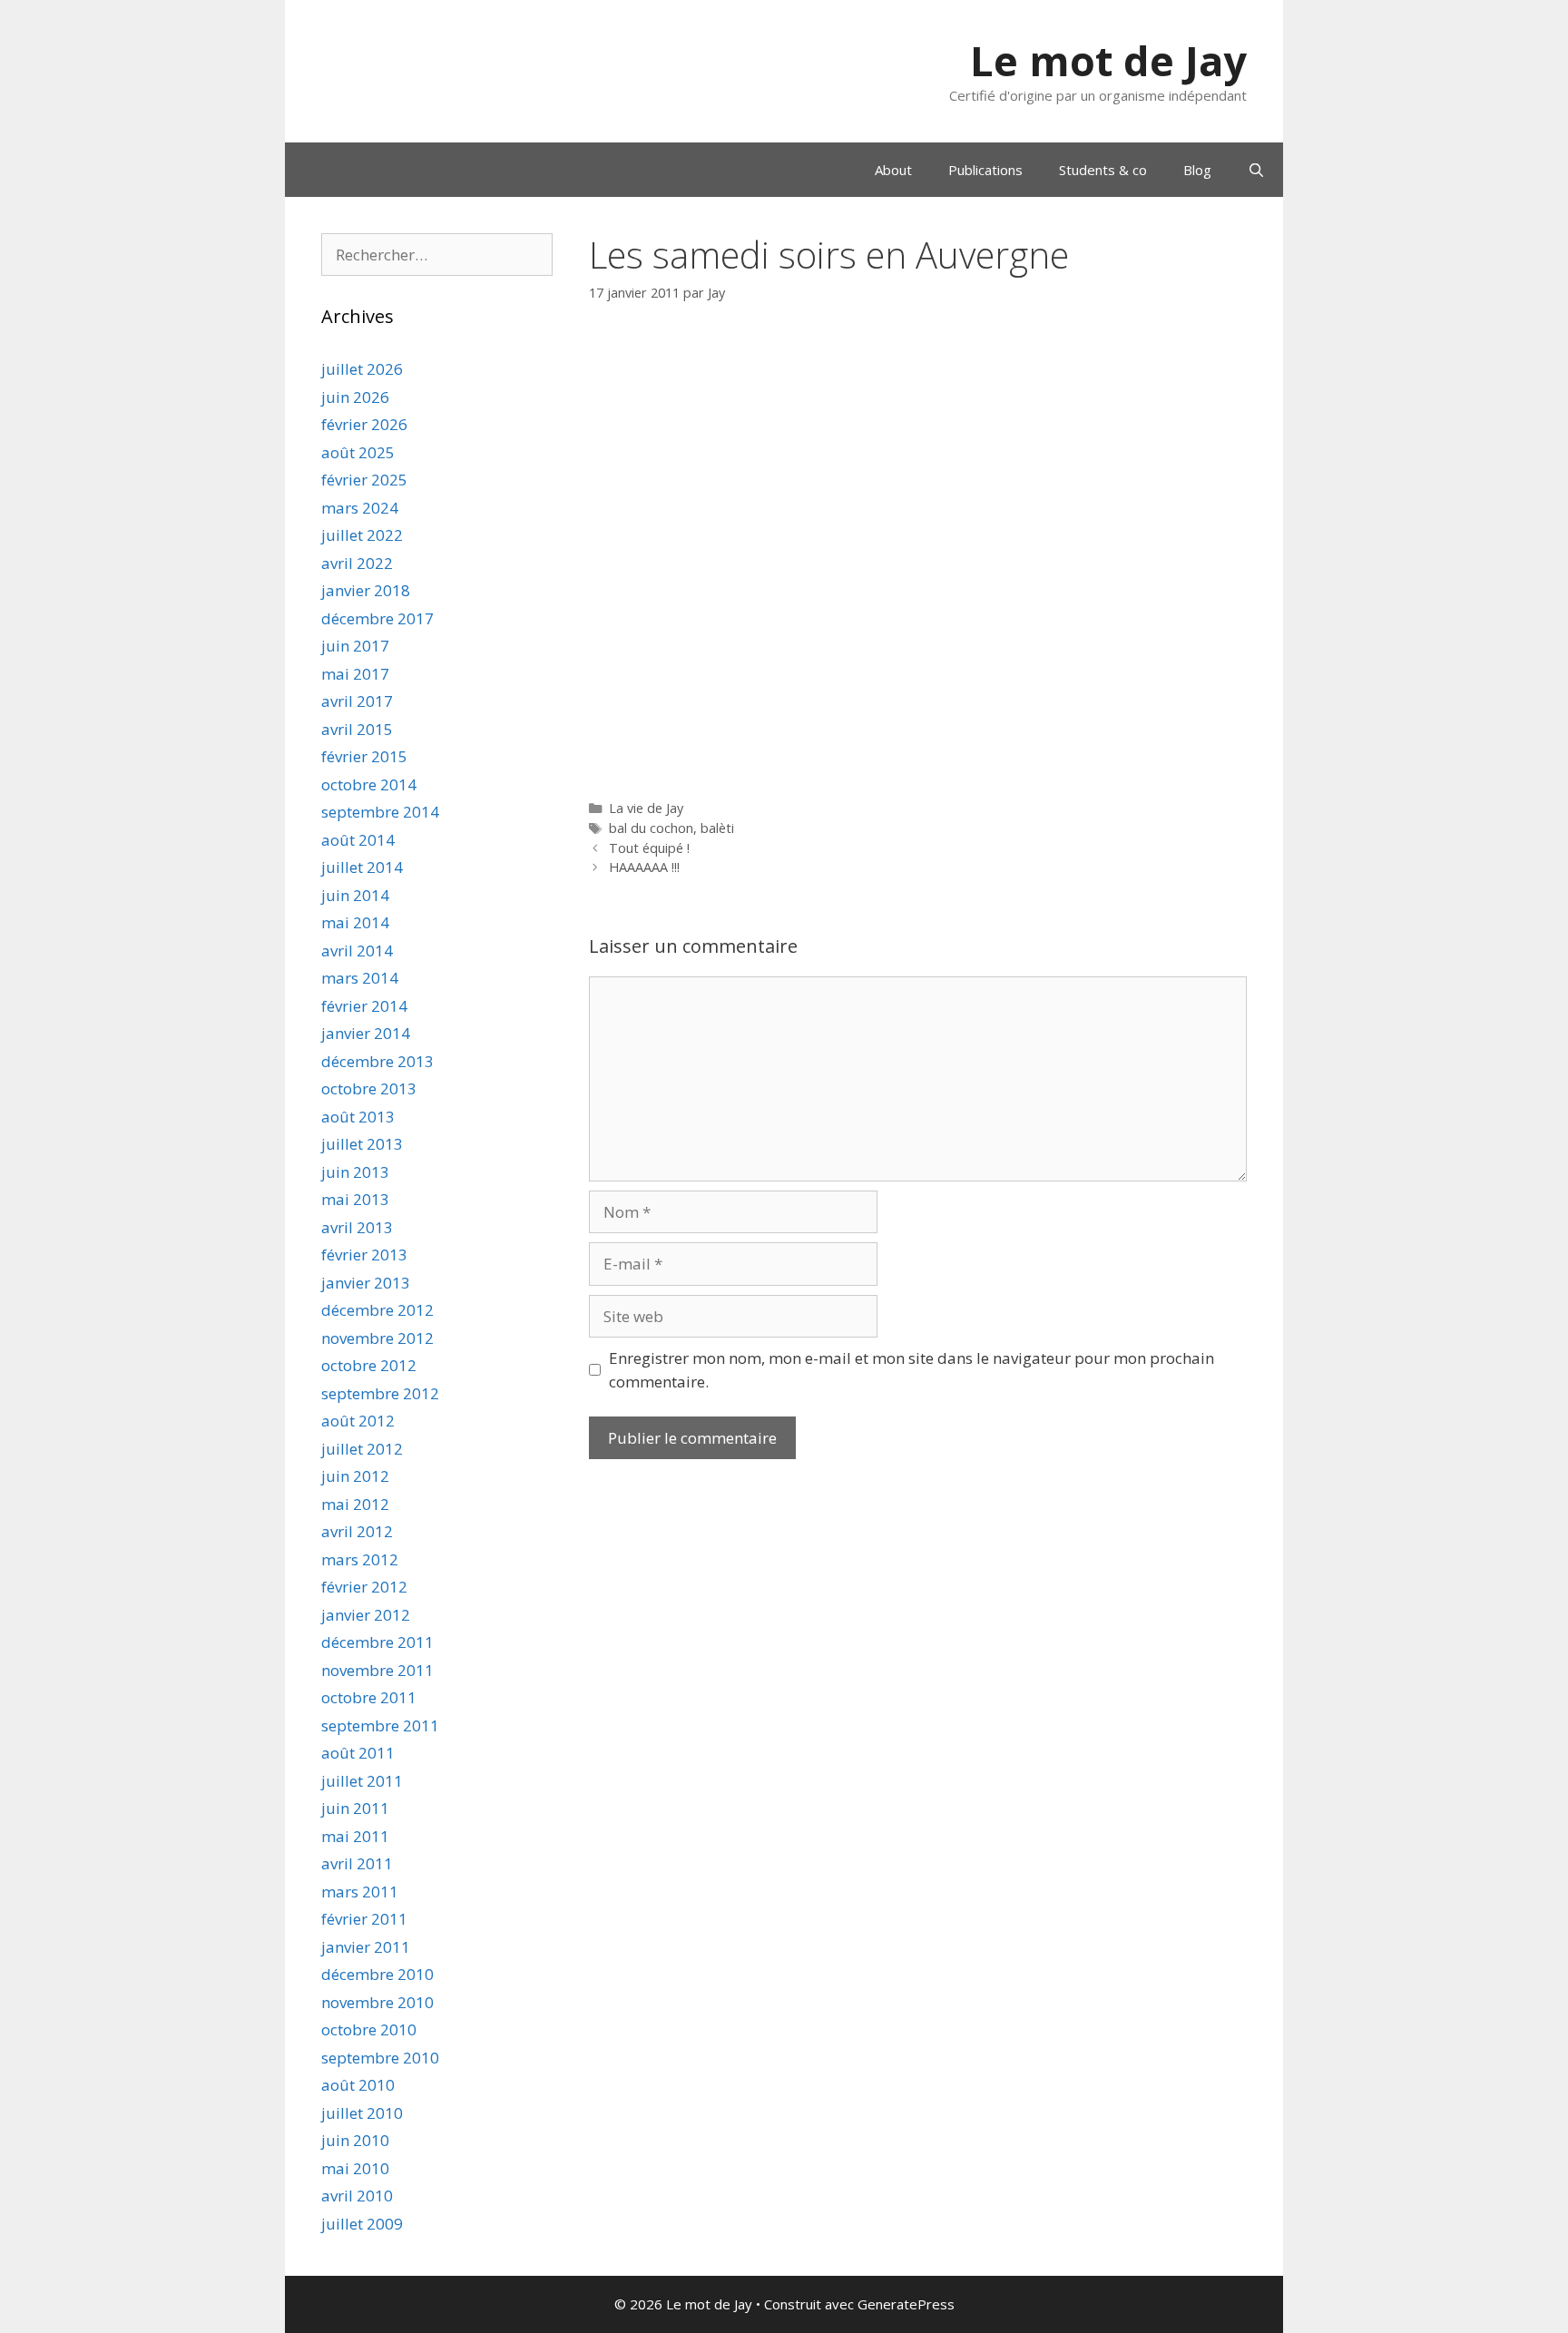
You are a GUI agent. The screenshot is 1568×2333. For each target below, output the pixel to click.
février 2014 (364, 1006)
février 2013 (364, 1255)
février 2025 (364, 480)
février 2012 (364, 1587)
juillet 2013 (362, 1144)
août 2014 (358, 840)
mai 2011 (355, 1836)
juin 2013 (355, 1172)
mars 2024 (360, 508)
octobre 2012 (369, 1365)
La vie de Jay (646, 808)
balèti (717, 828)
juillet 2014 (362, 867)
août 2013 (358, 1117)
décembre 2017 (377, 618)
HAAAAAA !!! (644, 867)
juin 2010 (355, 2140)
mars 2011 (360, 1892)
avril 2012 (357, 1531)
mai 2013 (355, 1199)
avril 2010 (357, 2196)
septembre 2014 (380, 812)
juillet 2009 (362, 2224)
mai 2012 (355, 1504)
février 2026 (364, 424)
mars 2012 (360, 1559)
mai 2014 (355, 922)
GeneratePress (906, 2304)
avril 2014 (357, 951)
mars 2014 (360, 978)
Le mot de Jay (1108, 60)
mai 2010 (355, 2168)
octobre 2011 (369, 1697)
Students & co (1103, 170)
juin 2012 (355, 1476)
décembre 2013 (377, 1061)
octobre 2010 (369, 2029)
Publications (985, 170)
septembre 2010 (380, 2058)
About (893, 170)
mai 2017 (355, 674)
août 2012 (358, 1421)
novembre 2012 (377, 1338)
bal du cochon (651, 828)
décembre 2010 (377, 1974)
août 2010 (358, 2085)
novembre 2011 (377, 1670)
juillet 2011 (362, 1781)
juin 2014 (355, 895)
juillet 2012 (362, 1449)
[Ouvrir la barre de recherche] (1256, 170)
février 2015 (364, 756)
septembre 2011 (380, 1725)
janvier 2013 (366, 1283)
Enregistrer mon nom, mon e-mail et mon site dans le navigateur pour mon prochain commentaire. (911, 1370)
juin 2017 (355, 646)
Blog (1197, 170)
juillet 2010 (362, 2113)
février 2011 (364, 1919)
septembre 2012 (380, 1393)
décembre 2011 (377, 1642)
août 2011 (358, 1753)
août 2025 (358, 452)
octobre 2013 (369, 1088)
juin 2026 (355, 397)
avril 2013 (357, 1227)
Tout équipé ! (649, 848)
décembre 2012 (377, 1310)
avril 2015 (357, 729)
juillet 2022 (362, 535)
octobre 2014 (369, 784)
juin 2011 (355, 1808)
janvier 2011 (366, 1947)
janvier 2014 (366, 1033)
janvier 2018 (366, 590)
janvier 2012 (366, 1615)
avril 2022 (357, 563)
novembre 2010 (377, 2002)
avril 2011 (357, 1863)
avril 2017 (357, 701)
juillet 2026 (362, 369)
